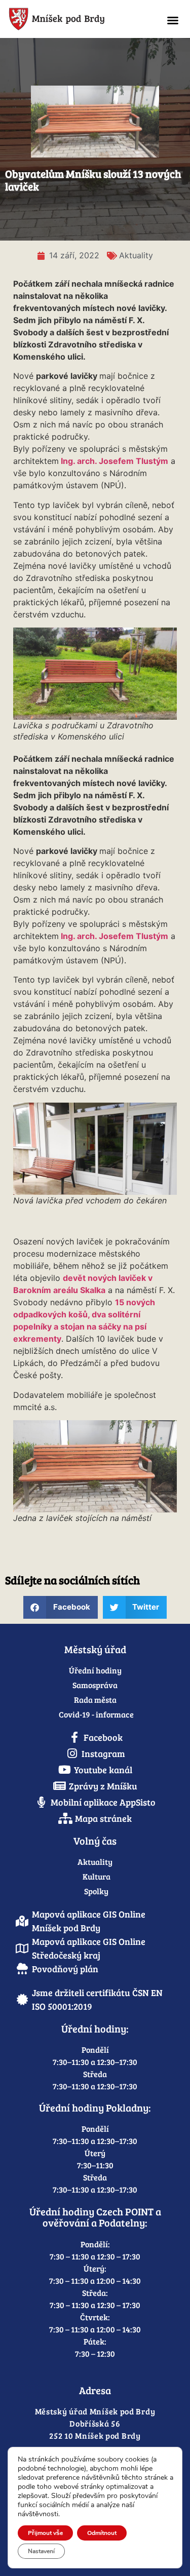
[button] (173, 20)
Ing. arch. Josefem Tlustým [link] (115, 461)
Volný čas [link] (95, 1841)
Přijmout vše (45, 2533)
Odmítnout (102, 2533)
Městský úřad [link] (95, 1649)
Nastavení (41, 2551)
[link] (78, 19)
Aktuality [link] (136, 255)
